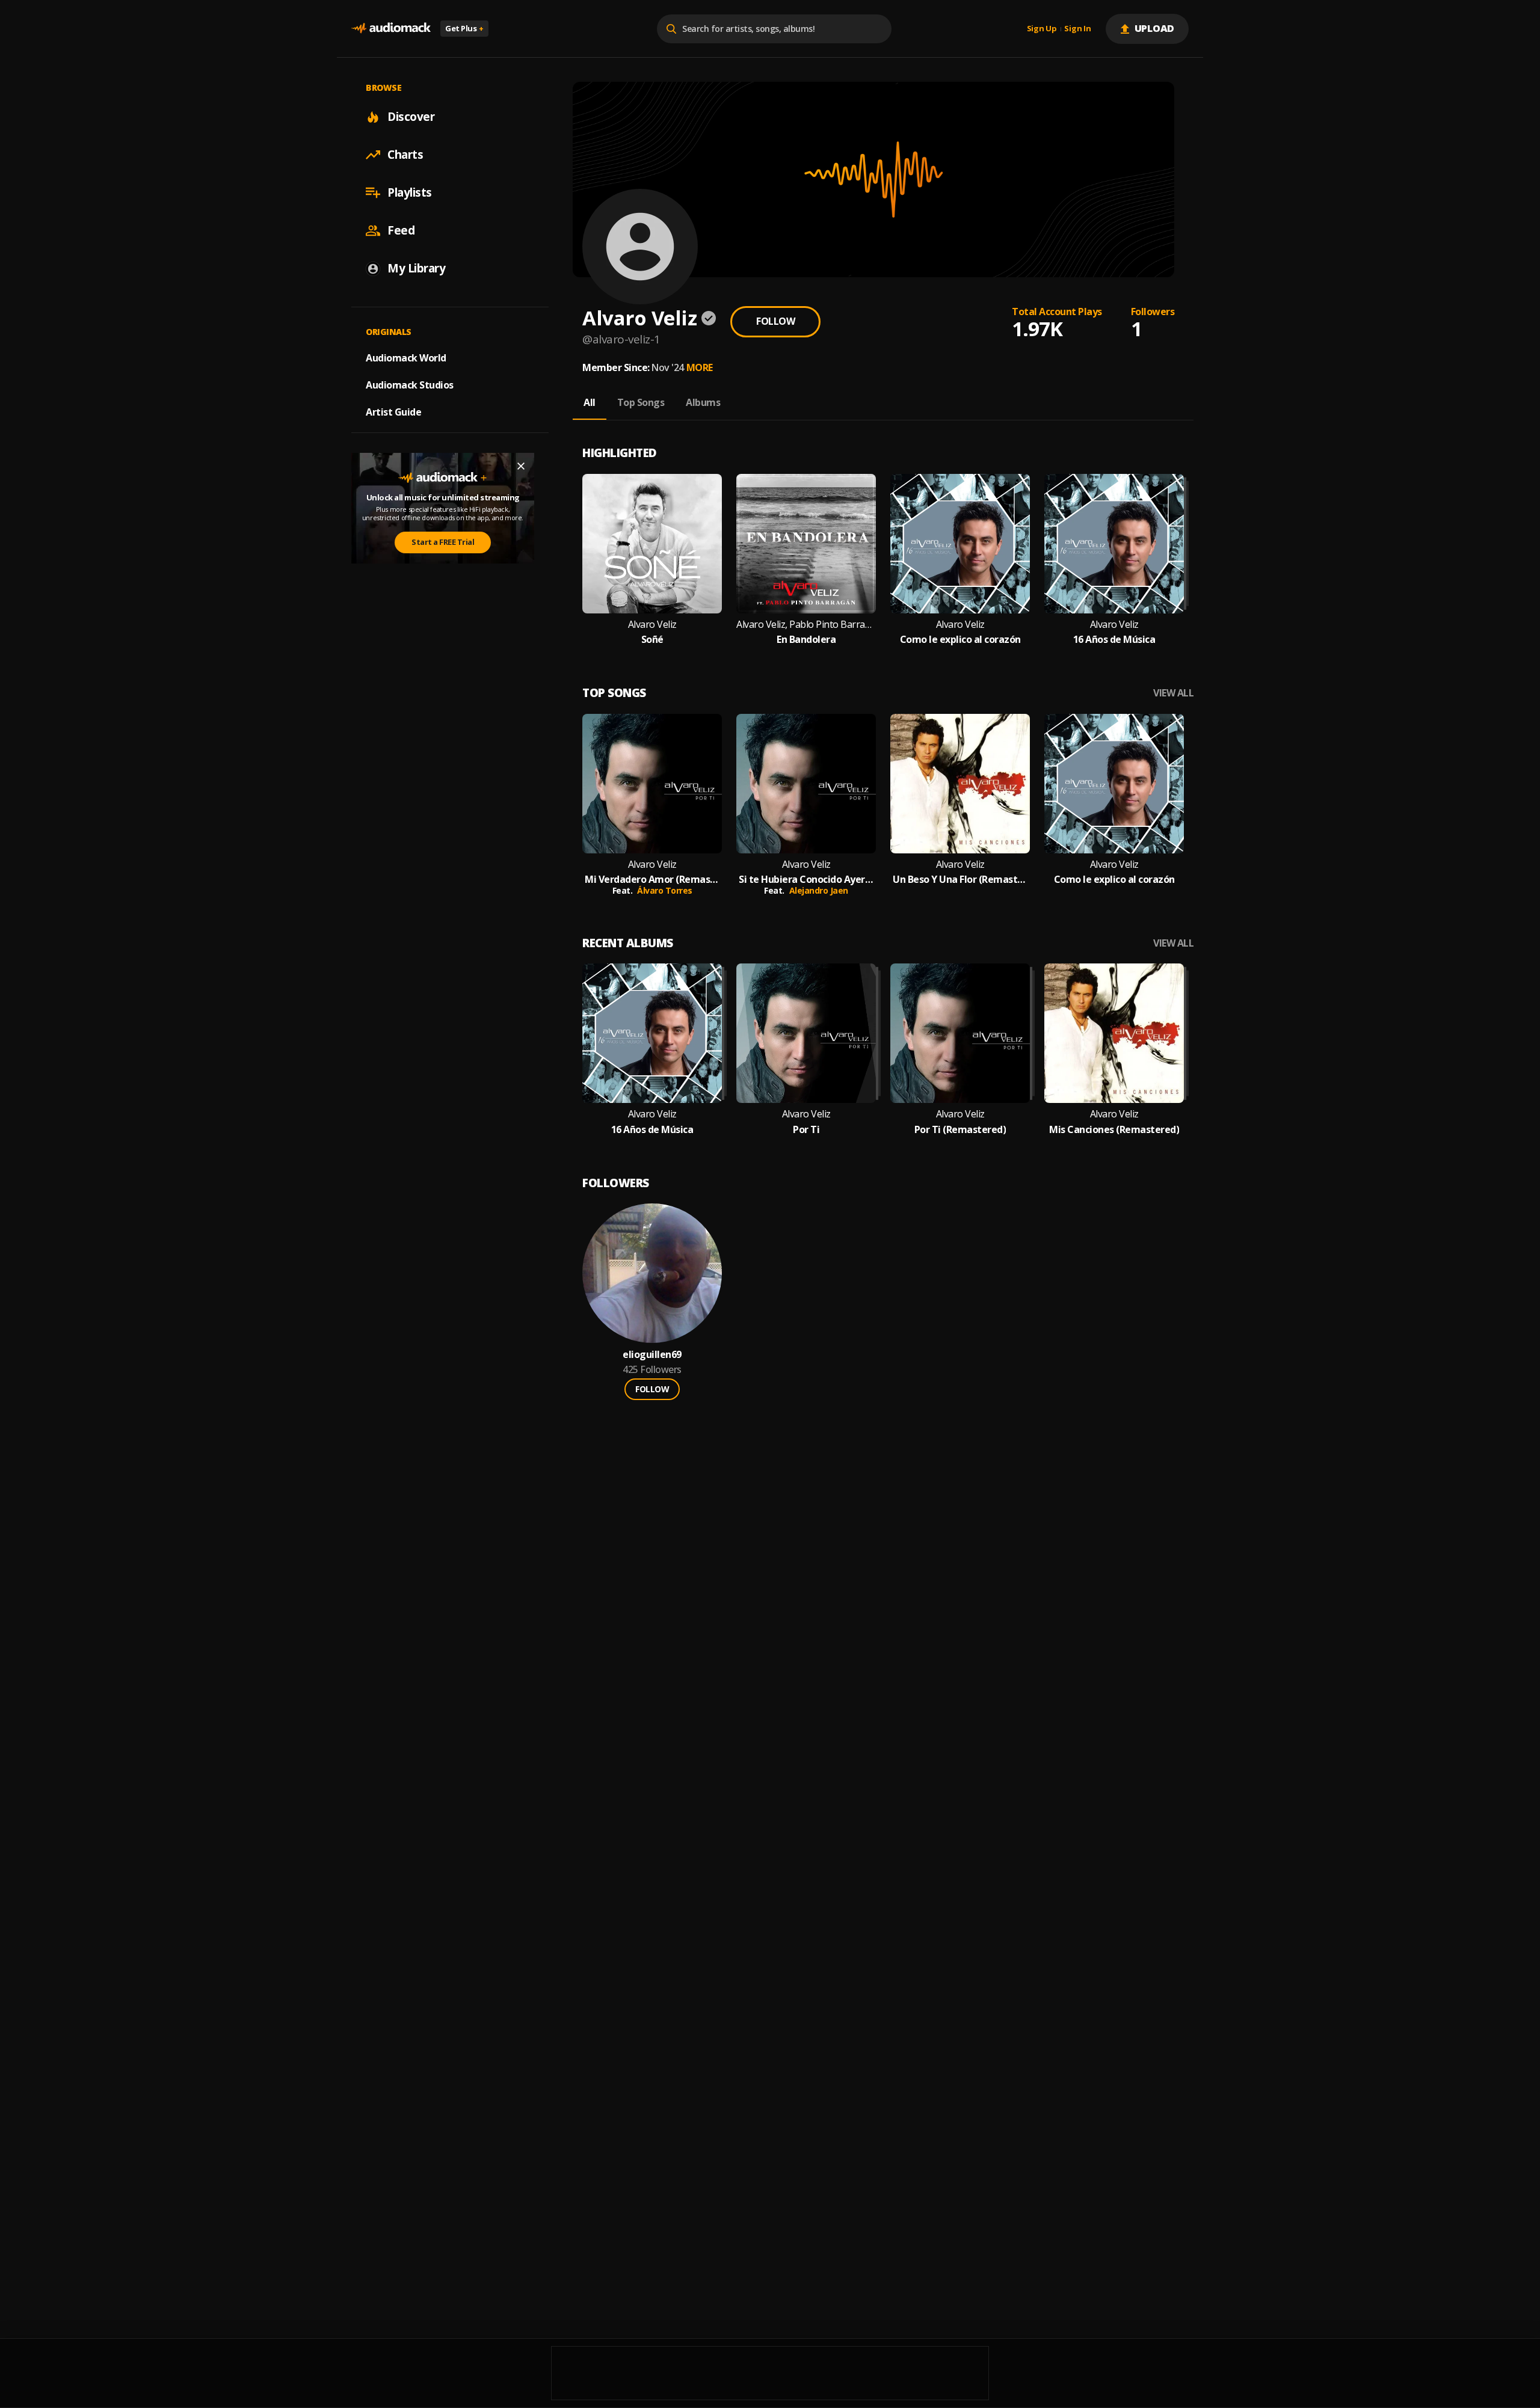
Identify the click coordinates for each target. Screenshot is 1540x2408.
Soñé (652, 640)
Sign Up (1042, 29)
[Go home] (391, 29)
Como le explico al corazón (960, 640)
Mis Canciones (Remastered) (1114, 1130)
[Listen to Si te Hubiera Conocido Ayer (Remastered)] (806, 784)
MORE (700, 367)
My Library (416, 268)
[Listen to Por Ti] (806, 1033)
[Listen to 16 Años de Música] (1114, 544)
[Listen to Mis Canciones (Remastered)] (1114, 1033)
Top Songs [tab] (641, 402)
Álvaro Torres (665, 890)
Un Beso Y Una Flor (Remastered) (960, 880)
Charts (405, 155)
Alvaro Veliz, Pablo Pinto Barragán (806, 625)
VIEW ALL (1173, 693)
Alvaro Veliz (652, 625)
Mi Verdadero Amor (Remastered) (652, 880)
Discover (411, 117)
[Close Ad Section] (521, 466)
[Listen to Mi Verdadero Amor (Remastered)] (652, 784)
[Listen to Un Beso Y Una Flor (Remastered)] (960, 784)
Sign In (1077, 29)
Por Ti (806, 1130)
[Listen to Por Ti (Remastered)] (960, 1033)
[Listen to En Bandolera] (806, 544)
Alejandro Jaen (819, 890)
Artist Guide (393, 412)
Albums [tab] (703, 402)
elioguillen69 (652, 1355)
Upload (1155, 28)
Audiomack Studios (410, 385)
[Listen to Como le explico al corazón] (960, 544)
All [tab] (590, 402)
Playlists (410, 192)
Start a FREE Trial (443, 542)
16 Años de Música (1114, 640)
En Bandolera (806, 640)
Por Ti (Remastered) (960, 1130)
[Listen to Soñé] (652, 544)
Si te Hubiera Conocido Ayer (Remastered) (806, 880)
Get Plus (464, 28)
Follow (775, 321)
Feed (401, 230)
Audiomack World (406, 358)
